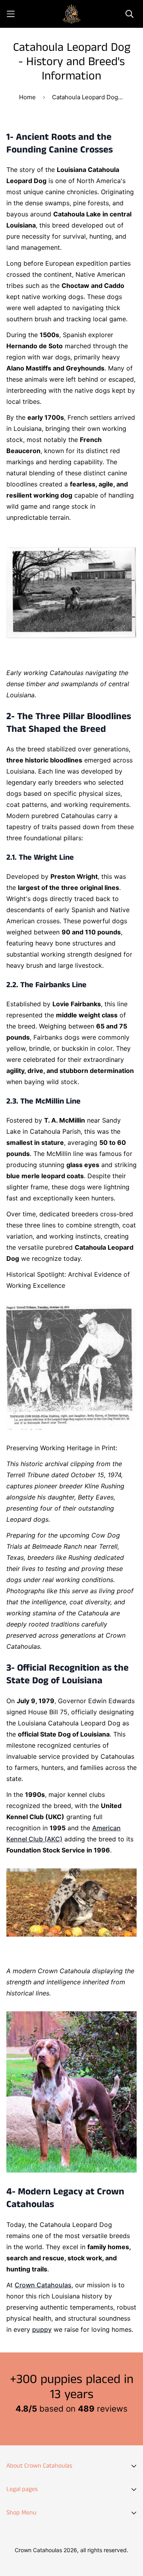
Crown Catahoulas (43, 2285)
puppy (42, 2329)
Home (27, 97)
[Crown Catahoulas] (71, 14)
